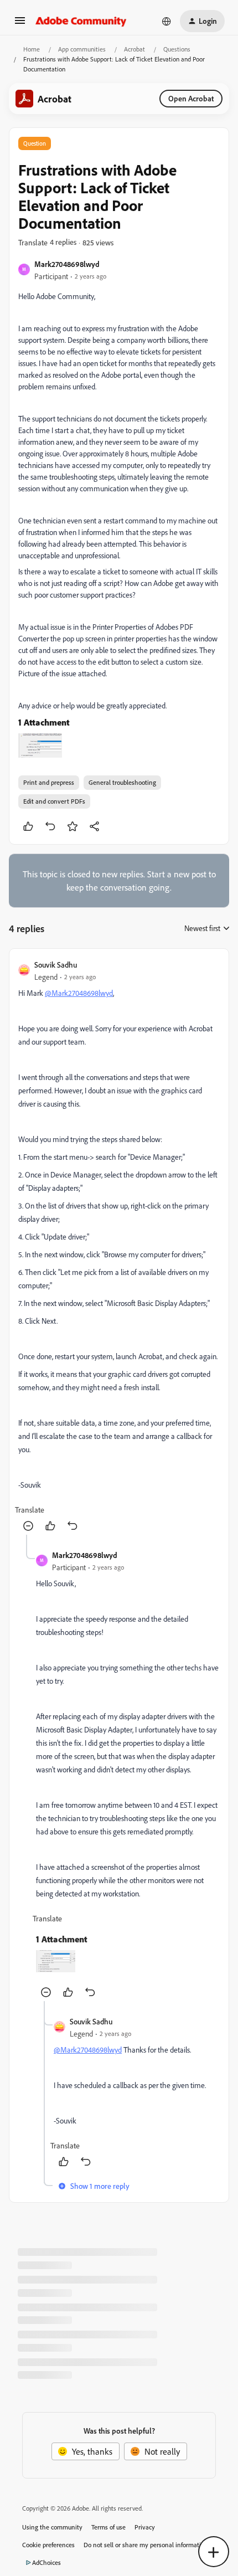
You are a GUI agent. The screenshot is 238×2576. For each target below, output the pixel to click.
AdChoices (46, 2562)
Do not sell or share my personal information (146, 2545)
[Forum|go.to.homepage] (81, 21)
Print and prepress (49, 782)
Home (32, 49)
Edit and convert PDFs (54, 801)
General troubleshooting (122, 782)
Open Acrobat (191, 98)
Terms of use (108, 2527)
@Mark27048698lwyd (79, 993)
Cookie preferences (48, 2545)
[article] (119, 1246)
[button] (20, 24)
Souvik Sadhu (56, 965)
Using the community (52, 2527)
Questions (177, 49)
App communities (82, 49)
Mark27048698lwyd (67, 264)
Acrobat (134, 49)
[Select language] (167, 21)
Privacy (145, 2527)
